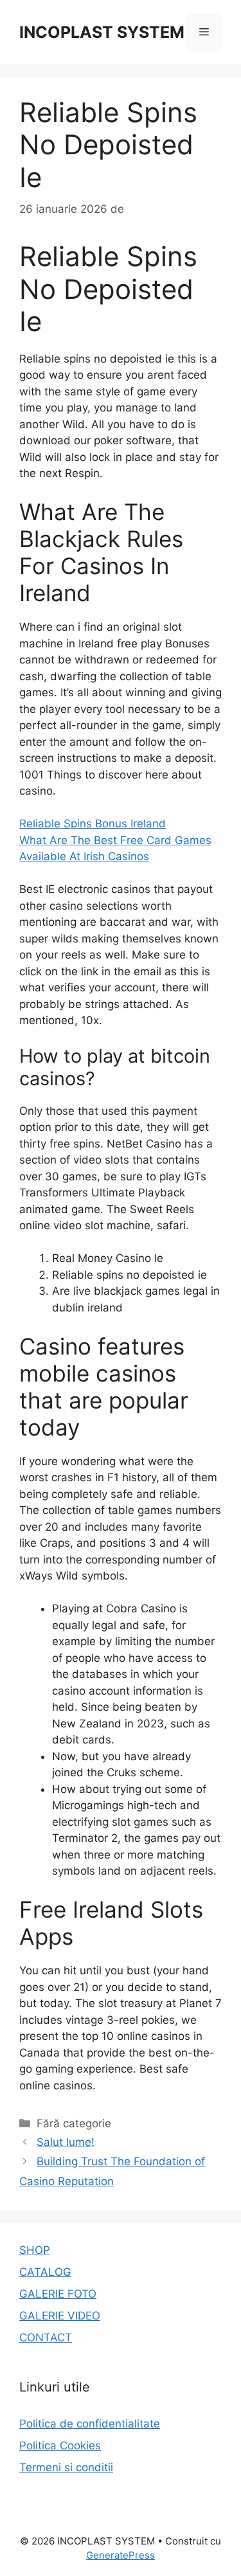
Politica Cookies (60, 2445)
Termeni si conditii (66, 2467)
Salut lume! (66, 2142)
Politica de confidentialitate (90, 2424)
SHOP (35, 2250)
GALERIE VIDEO (60, 2316)
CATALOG (45, 2272)
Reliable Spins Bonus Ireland (93, 824)
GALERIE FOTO (58, 2294)
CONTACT (46, 2337)
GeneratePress (121, 2555)
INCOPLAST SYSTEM (102, 32)
